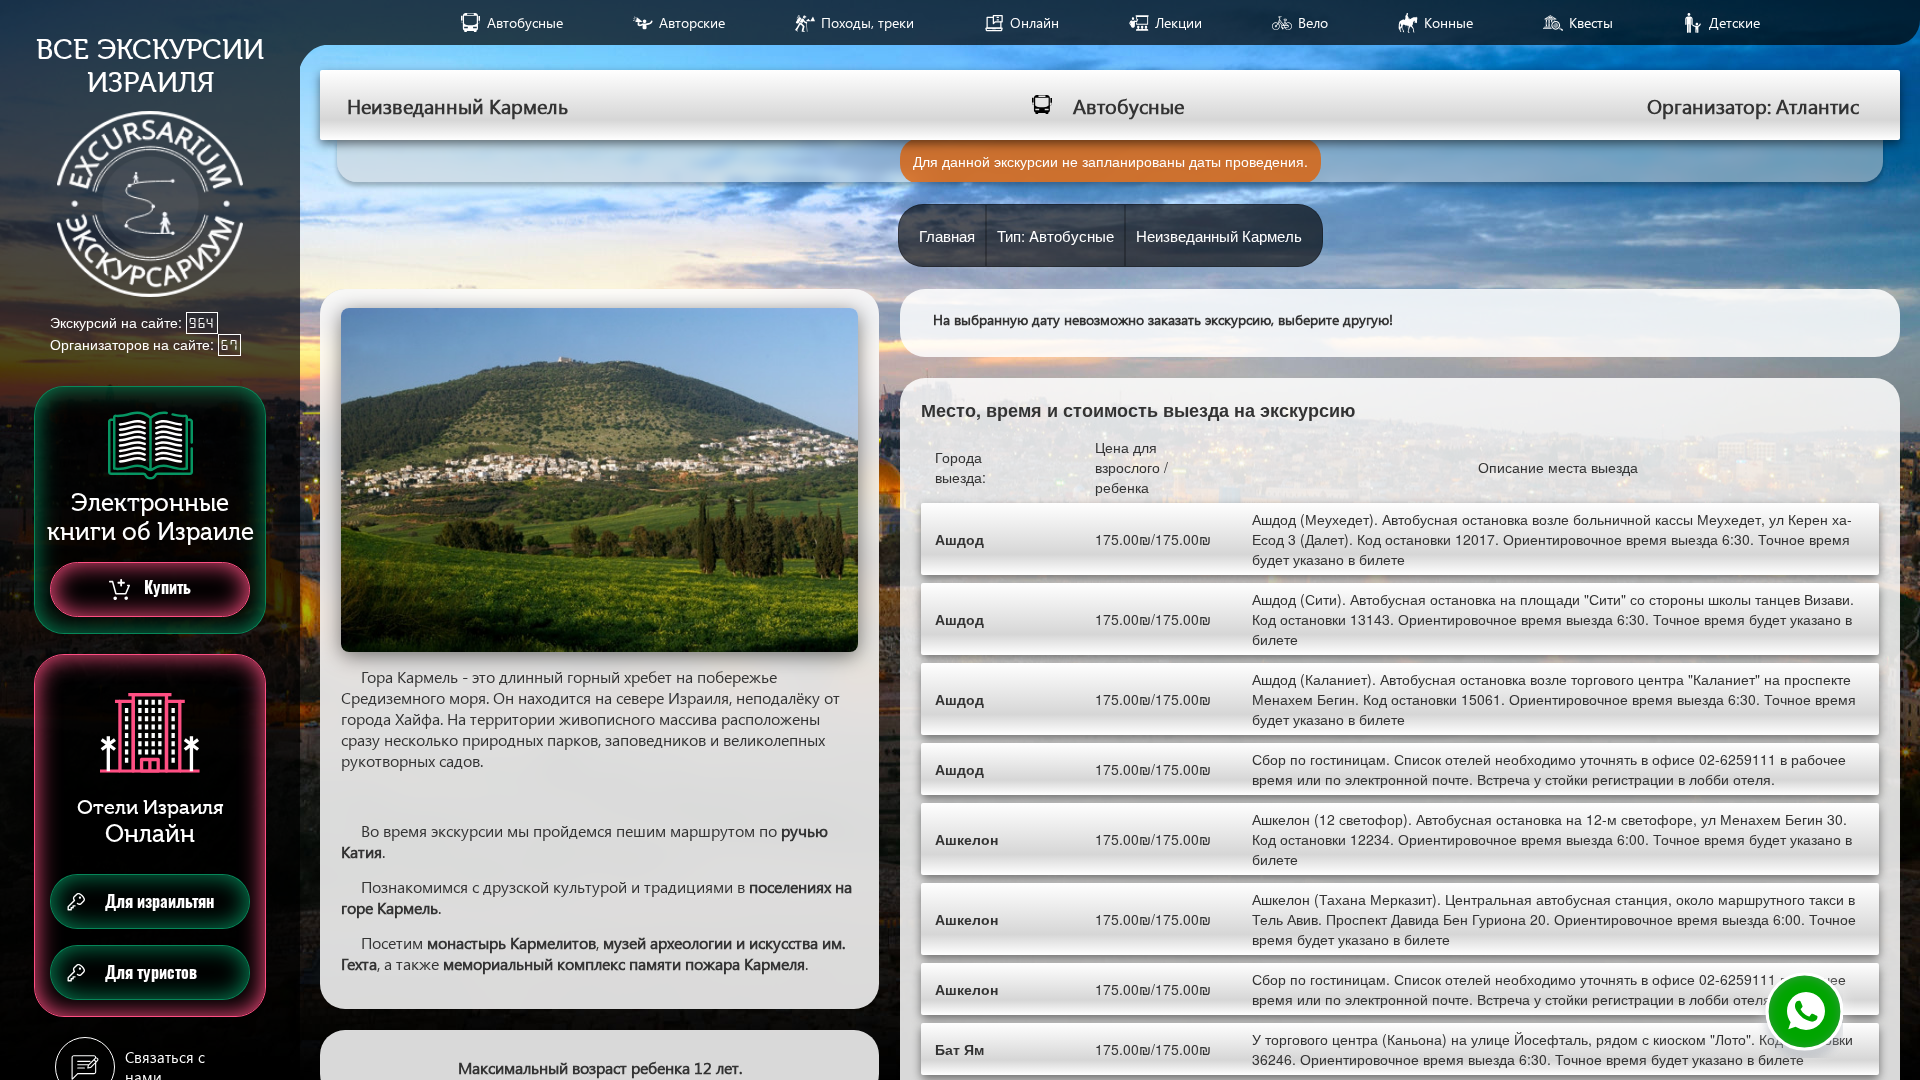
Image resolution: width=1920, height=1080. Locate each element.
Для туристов (151, 972)
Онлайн (1034, 22)
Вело (1313, 22)
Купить (165, 587)
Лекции (1178, 22)
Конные (1448, 22)
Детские (1734, 22)
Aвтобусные (525, 22)
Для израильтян (159, 901)
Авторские (692, 22)
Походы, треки (867, 22)
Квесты (1591, 22)
